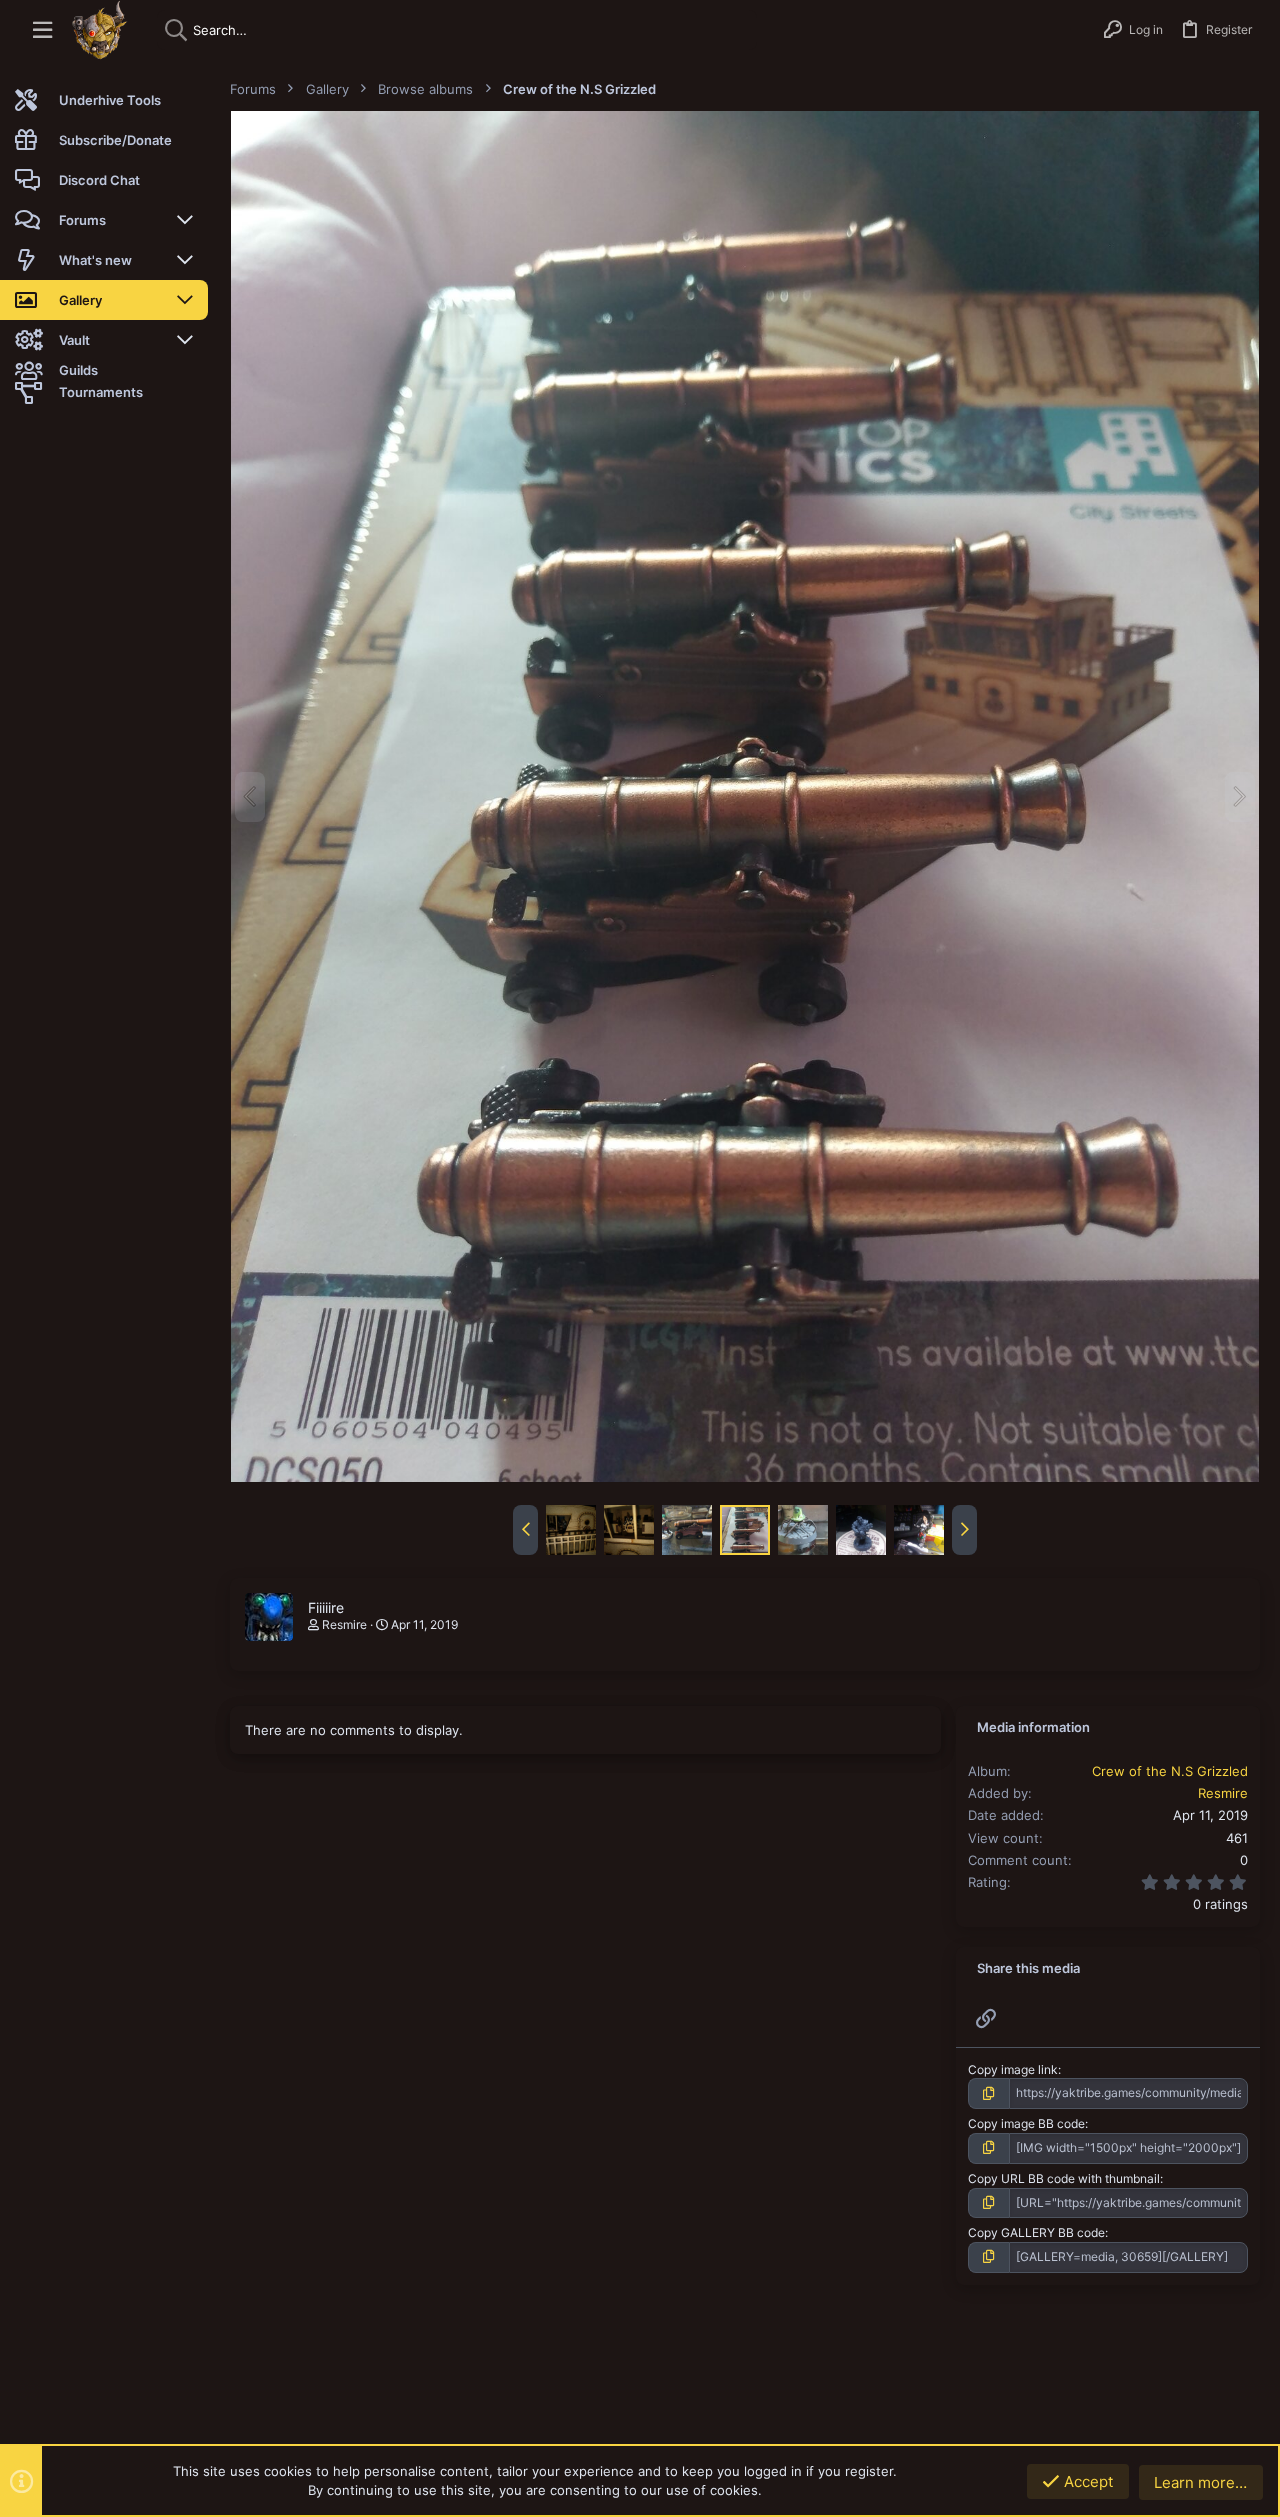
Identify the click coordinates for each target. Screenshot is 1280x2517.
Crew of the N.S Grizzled (1170, 1771)
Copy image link (1013, 2069)
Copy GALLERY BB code (1036, 2232)
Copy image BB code (1026, 2123)
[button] (42, 30)
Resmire (344, 1624)
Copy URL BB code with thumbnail (1064, 2178)
